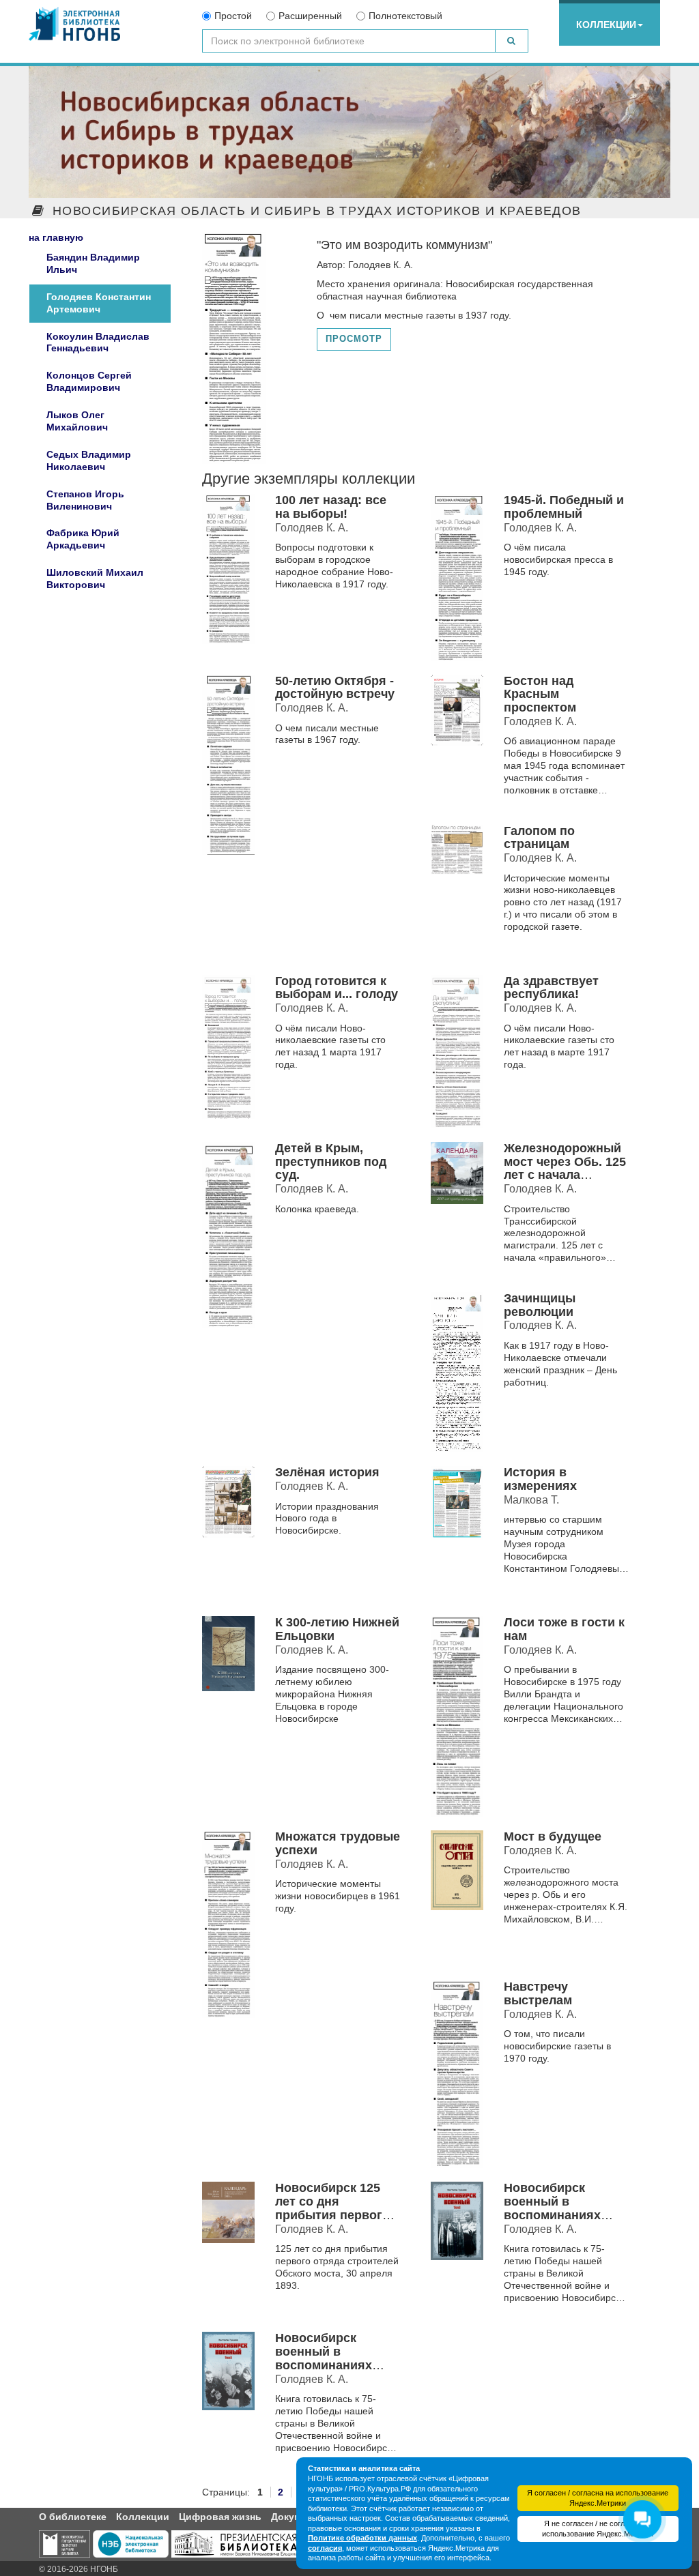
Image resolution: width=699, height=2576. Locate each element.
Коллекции (606, 25)
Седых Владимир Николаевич (89, 460)
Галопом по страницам (539, 838)
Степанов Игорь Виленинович (85, 500)
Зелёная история (327, 1472)
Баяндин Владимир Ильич (93, 263)
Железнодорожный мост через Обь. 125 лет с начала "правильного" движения (565, 1175)
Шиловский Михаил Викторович (95, 579)
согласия (325, 2548)
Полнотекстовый (405, 16)
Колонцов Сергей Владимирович (89, 381)
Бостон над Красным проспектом (540, 694)
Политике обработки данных (362, 2538)
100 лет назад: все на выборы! (331, 507)
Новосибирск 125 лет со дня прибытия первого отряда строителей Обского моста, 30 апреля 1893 (333, 2222)
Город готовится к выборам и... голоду (337, 988)
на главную (56, 237)
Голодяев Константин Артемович (99, 303)
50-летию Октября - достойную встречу (335, 688)
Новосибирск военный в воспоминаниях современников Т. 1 (563, 2208)
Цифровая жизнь (220, 2517)
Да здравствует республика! (551, 988)
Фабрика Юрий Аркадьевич (83, 539)
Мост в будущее (553, 1836)
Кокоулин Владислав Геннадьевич (98, 342)
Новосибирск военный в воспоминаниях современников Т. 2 (334, 2358)
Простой (233, 16)
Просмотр (354, 339)
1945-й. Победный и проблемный (564, 507)
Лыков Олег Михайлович (77, 421)
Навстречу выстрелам (538, 1993)
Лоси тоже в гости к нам (564, 1629)
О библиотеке (73, 2517)
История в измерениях (540, 1479)
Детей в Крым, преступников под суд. (331, 1162)
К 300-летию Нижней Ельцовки (337, 1629)
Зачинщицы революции (540, 1305)
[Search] (512, 41)
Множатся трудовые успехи (338, 1843)
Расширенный (310, 16)
